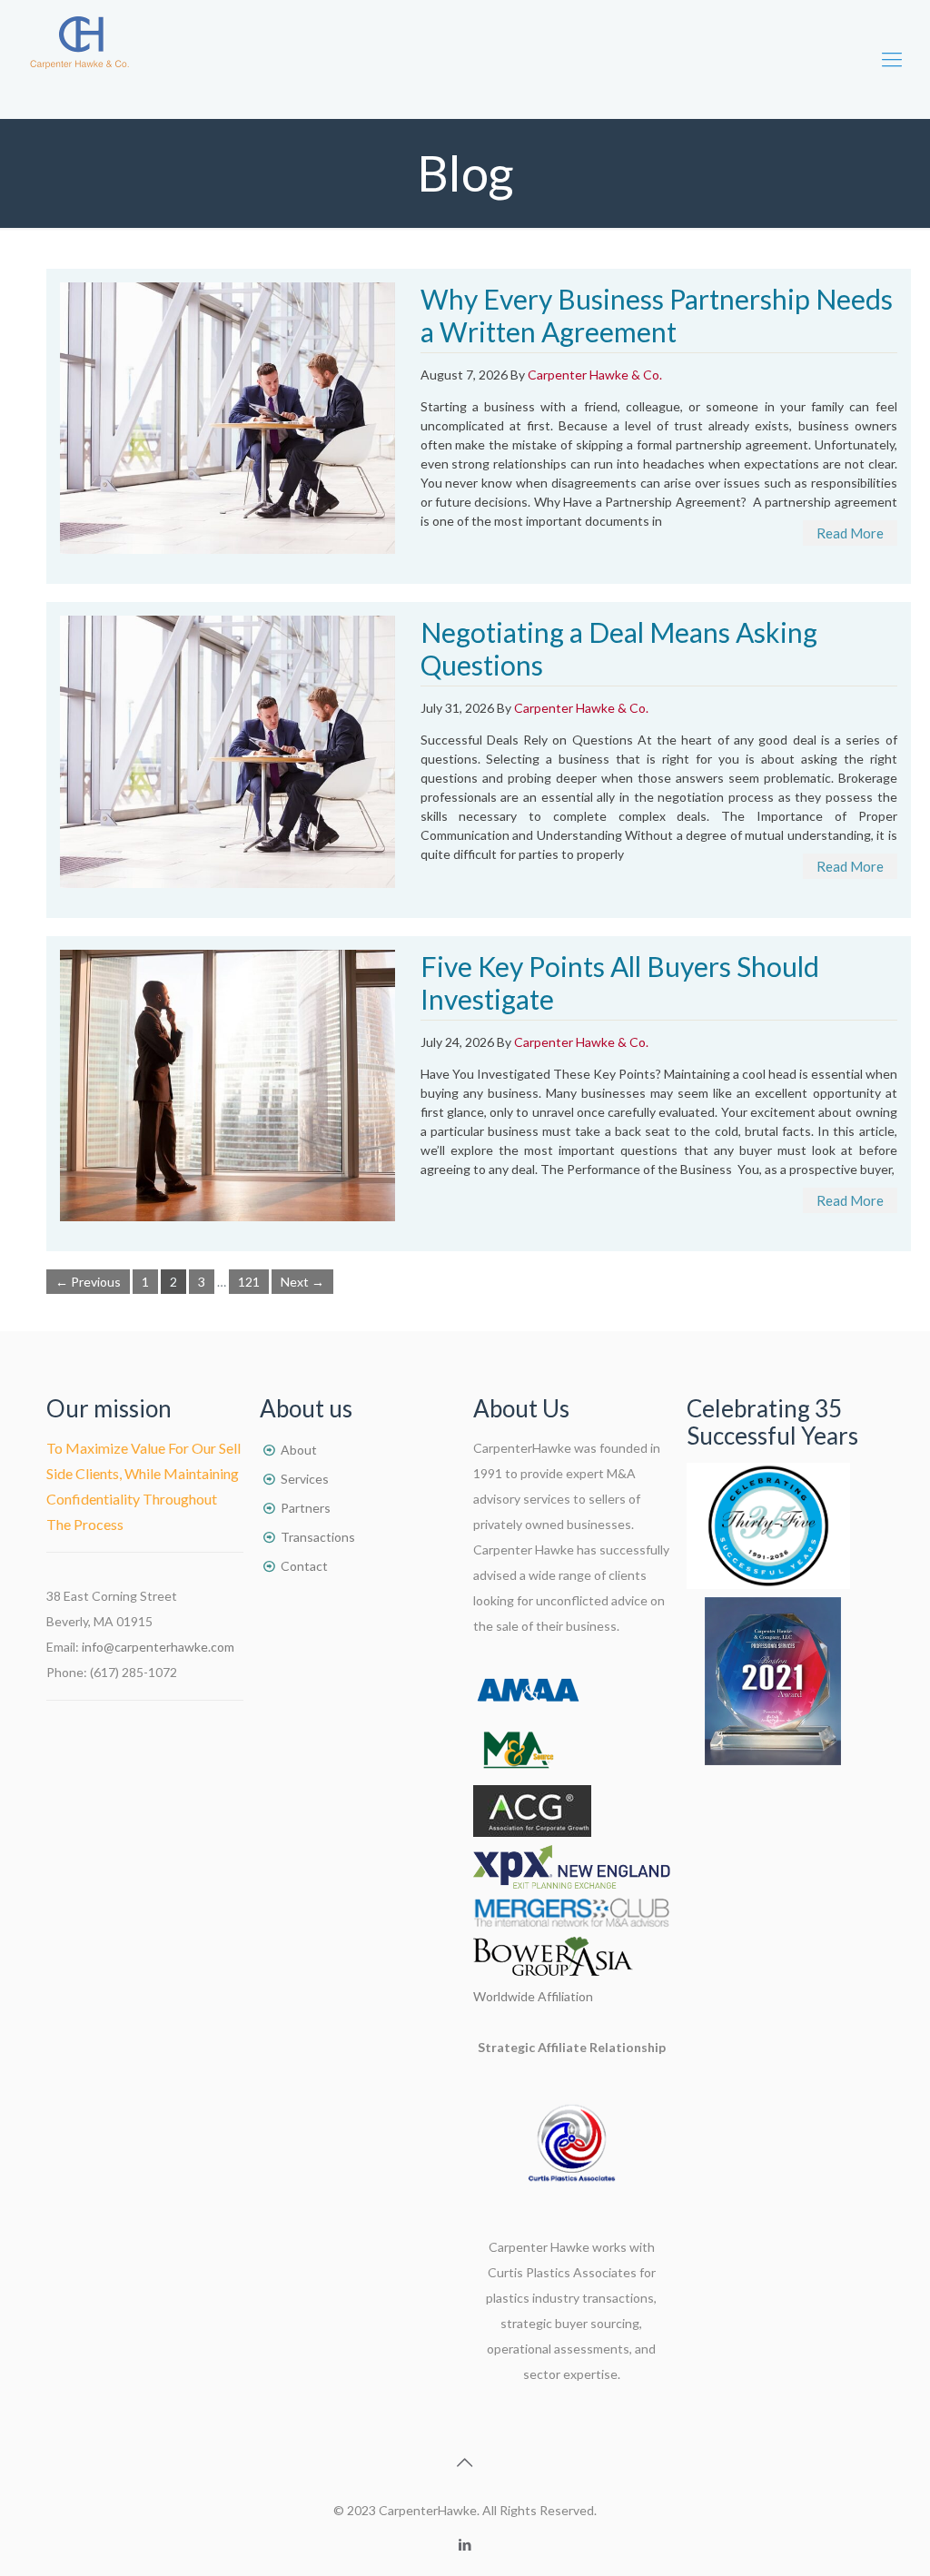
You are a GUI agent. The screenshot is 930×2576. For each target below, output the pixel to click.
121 (249, 1282)
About (299, 1450)
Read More (850, 533)
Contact (304, 1566)
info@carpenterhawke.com (158, 1647)
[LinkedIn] (465, 2544)
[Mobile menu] (892, 59)
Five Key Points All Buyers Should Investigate (620, 982)
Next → (302, 1282)
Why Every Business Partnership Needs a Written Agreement (657, 315)
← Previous (88, 1282)
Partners (306, 1508)
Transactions (318, 1537)
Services (305, 1479)
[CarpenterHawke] (79, 59)
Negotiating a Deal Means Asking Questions (619, 648)
